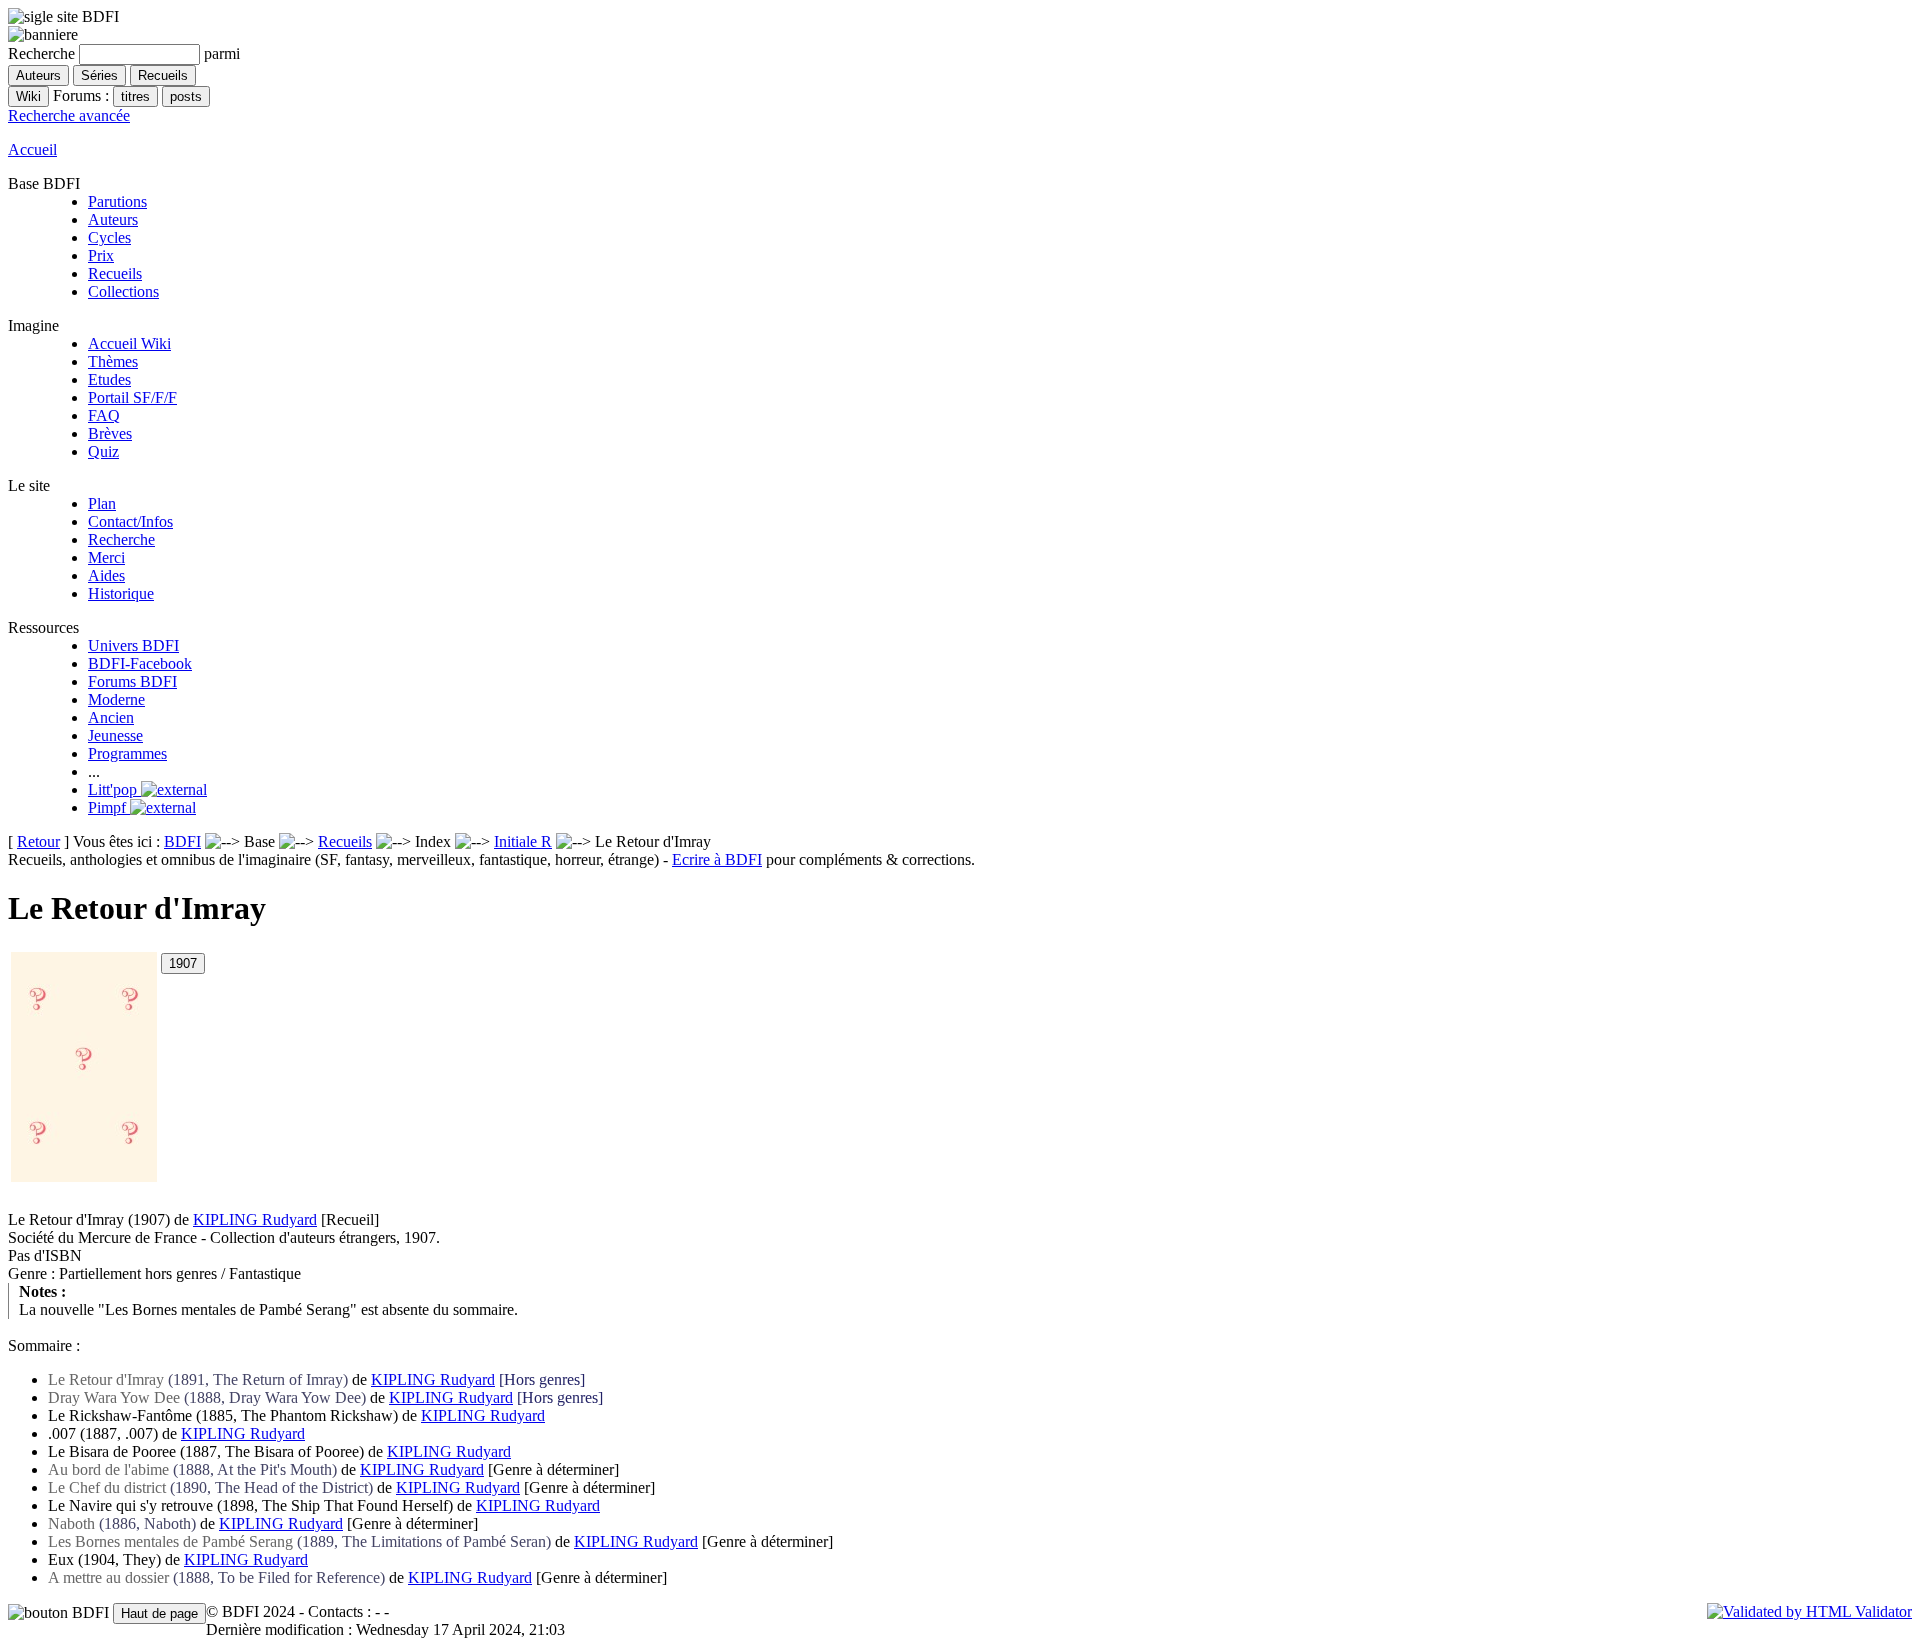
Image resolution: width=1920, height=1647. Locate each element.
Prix (101, 255)
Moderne (116, 699)
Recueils (115, 273)
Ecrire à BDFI (717, 859)
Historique (121, 593)
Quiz (103, 451)
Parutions (117, 201)
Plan (102, 503)
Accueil (32, 149)
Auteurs (113, 219)
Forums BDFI (132, 681)
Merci (106, 557)
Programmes (127, 753)
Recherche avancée (69, 115)
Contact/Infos (130, 521)
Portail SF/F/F (132, 397)
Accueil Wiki (129, 343)
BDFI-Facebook (140, 663)
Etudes (109, 379)
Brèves (110, 433)
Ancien (111, 717)
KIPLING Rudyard (255, 1219)
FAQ (104, 415)
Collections (123, 291)
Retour (38, 841)
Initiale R (523, 841)
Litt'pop (114, 789)
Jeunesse (115, 735)
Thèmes (113, 361)
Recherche (121, 539)
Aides (106, 575)
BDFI (182, 841)
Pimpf (109, 807)
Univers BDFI (133, 645)
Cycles (109, 237)
